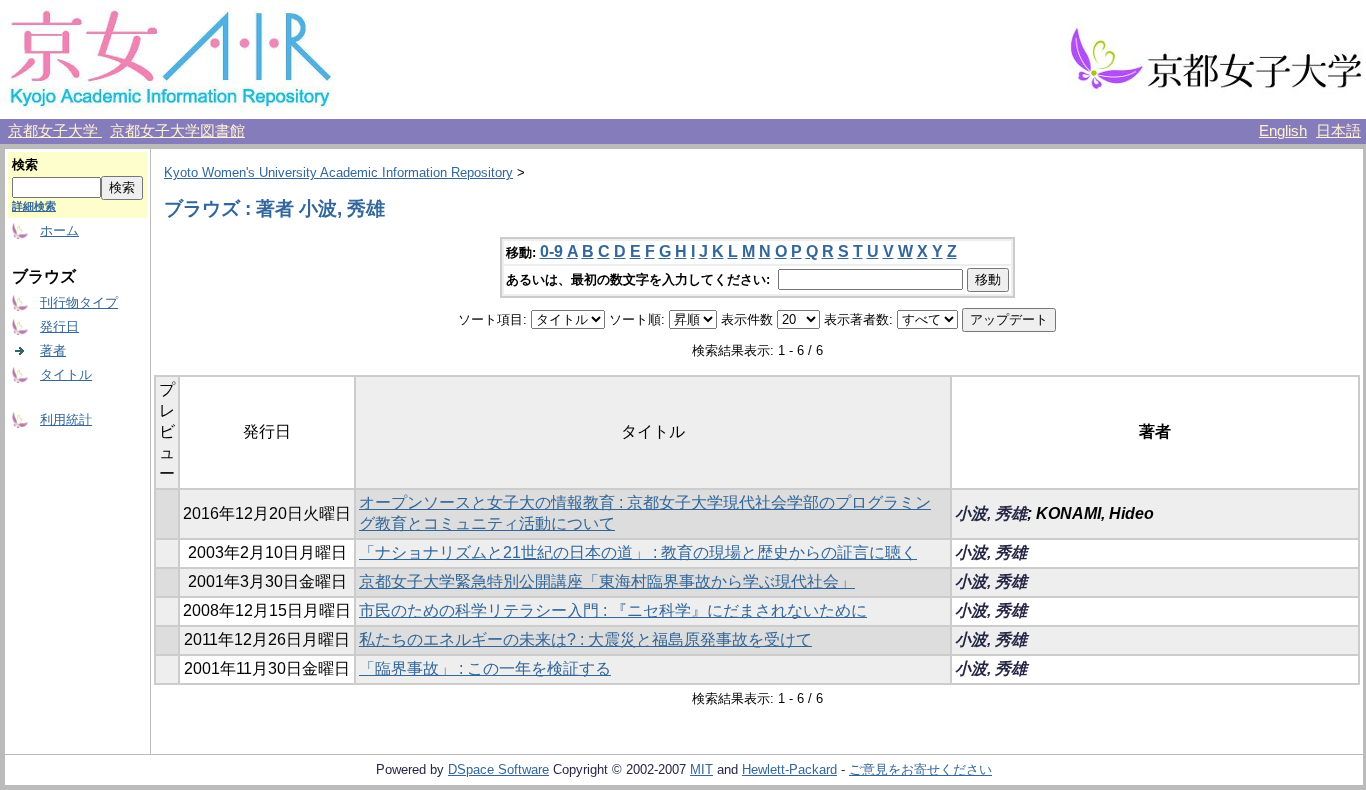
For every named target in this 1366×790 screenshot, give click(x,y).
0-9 (551, 251)
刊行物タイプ (79, 302)
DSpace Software (498, 769)
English (1283, 131)
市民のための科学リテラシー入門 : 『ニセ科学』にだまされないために (613, 610)
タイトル (66, 374)
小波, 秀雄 (991, 513)
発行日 (59, 326)
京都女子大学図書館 (177, 131)
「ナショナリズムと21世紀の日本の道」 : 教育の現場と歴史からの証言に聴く (638, 552)
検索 (25, 164)
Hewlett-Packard (789, 769)
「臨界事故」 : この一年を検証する (485, 668)
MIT (701, 769)
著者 (53, 350)
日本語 (1338, 131)
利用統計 (66, 419)
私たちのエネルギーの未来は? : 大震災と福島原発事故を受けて (585, 639)
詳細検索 (34, 206)
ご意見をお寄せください (920, 769)
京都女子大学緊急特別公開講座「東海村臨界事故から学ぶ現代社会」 (607, 581)
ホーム (59, 230)
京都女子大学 (55, 131)
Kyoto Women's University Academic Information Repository (338, 172)
